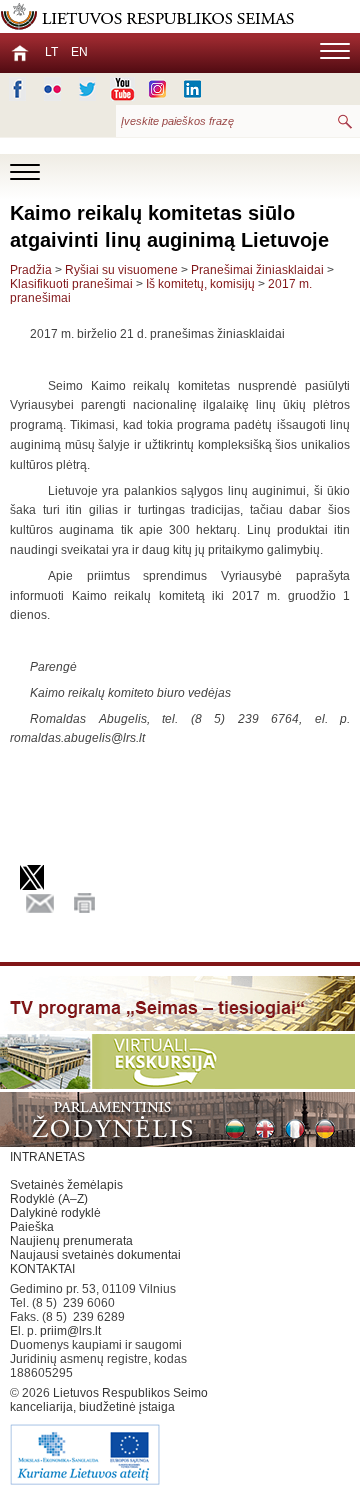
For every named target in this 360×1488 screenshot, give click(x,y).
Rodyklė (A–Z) (49, 1199)
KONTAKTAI (42, 1269)
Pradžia (31, 270)
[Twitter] (87, 89)
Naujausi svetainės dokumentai (95, 1255)
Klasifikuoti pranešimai (71, 284)
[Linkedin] (192, 89)
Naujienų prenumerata (71, 1241)
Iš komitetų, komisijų (200, 284)
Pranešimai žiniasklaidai (257, 270)
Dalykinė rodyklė (55, 1213)
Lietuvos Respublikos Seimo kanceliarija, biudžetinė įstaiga (109, 1400)
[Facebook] (17, 89)
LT (51, 52)
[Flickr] (52, 89)
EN (79, 52)
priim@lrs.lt (70, 1331)
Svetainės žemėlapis (66, 1185)
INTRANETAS (47, 1157)
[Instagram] (157, 89)
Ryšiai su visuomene (121, 270)
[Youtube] (122, 89)
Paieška (32, 1227)
